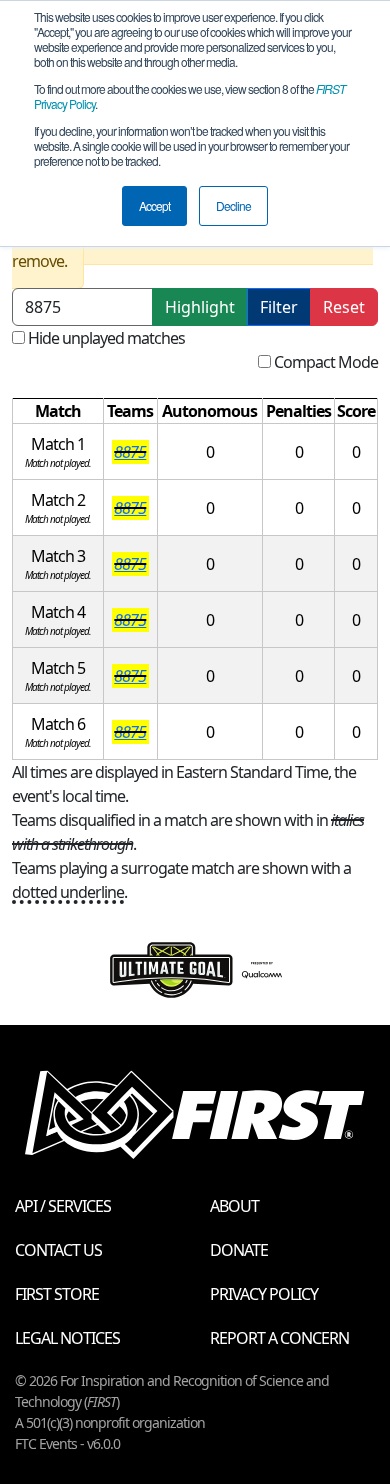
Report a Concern (279, 1338)
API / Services (63, 1206)
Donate (239, 1250)
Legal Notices (67, 1338)
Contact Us (58, 1250)
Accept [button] (154, 205)
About (234, 1206)
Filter (279, 307)
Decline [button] (233, 205)
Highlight (200, 307)
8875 (130, 452)
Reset (344, 307)
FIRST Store (57, 1294)
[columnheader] (58, 411)
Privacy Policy (264, 1294)
